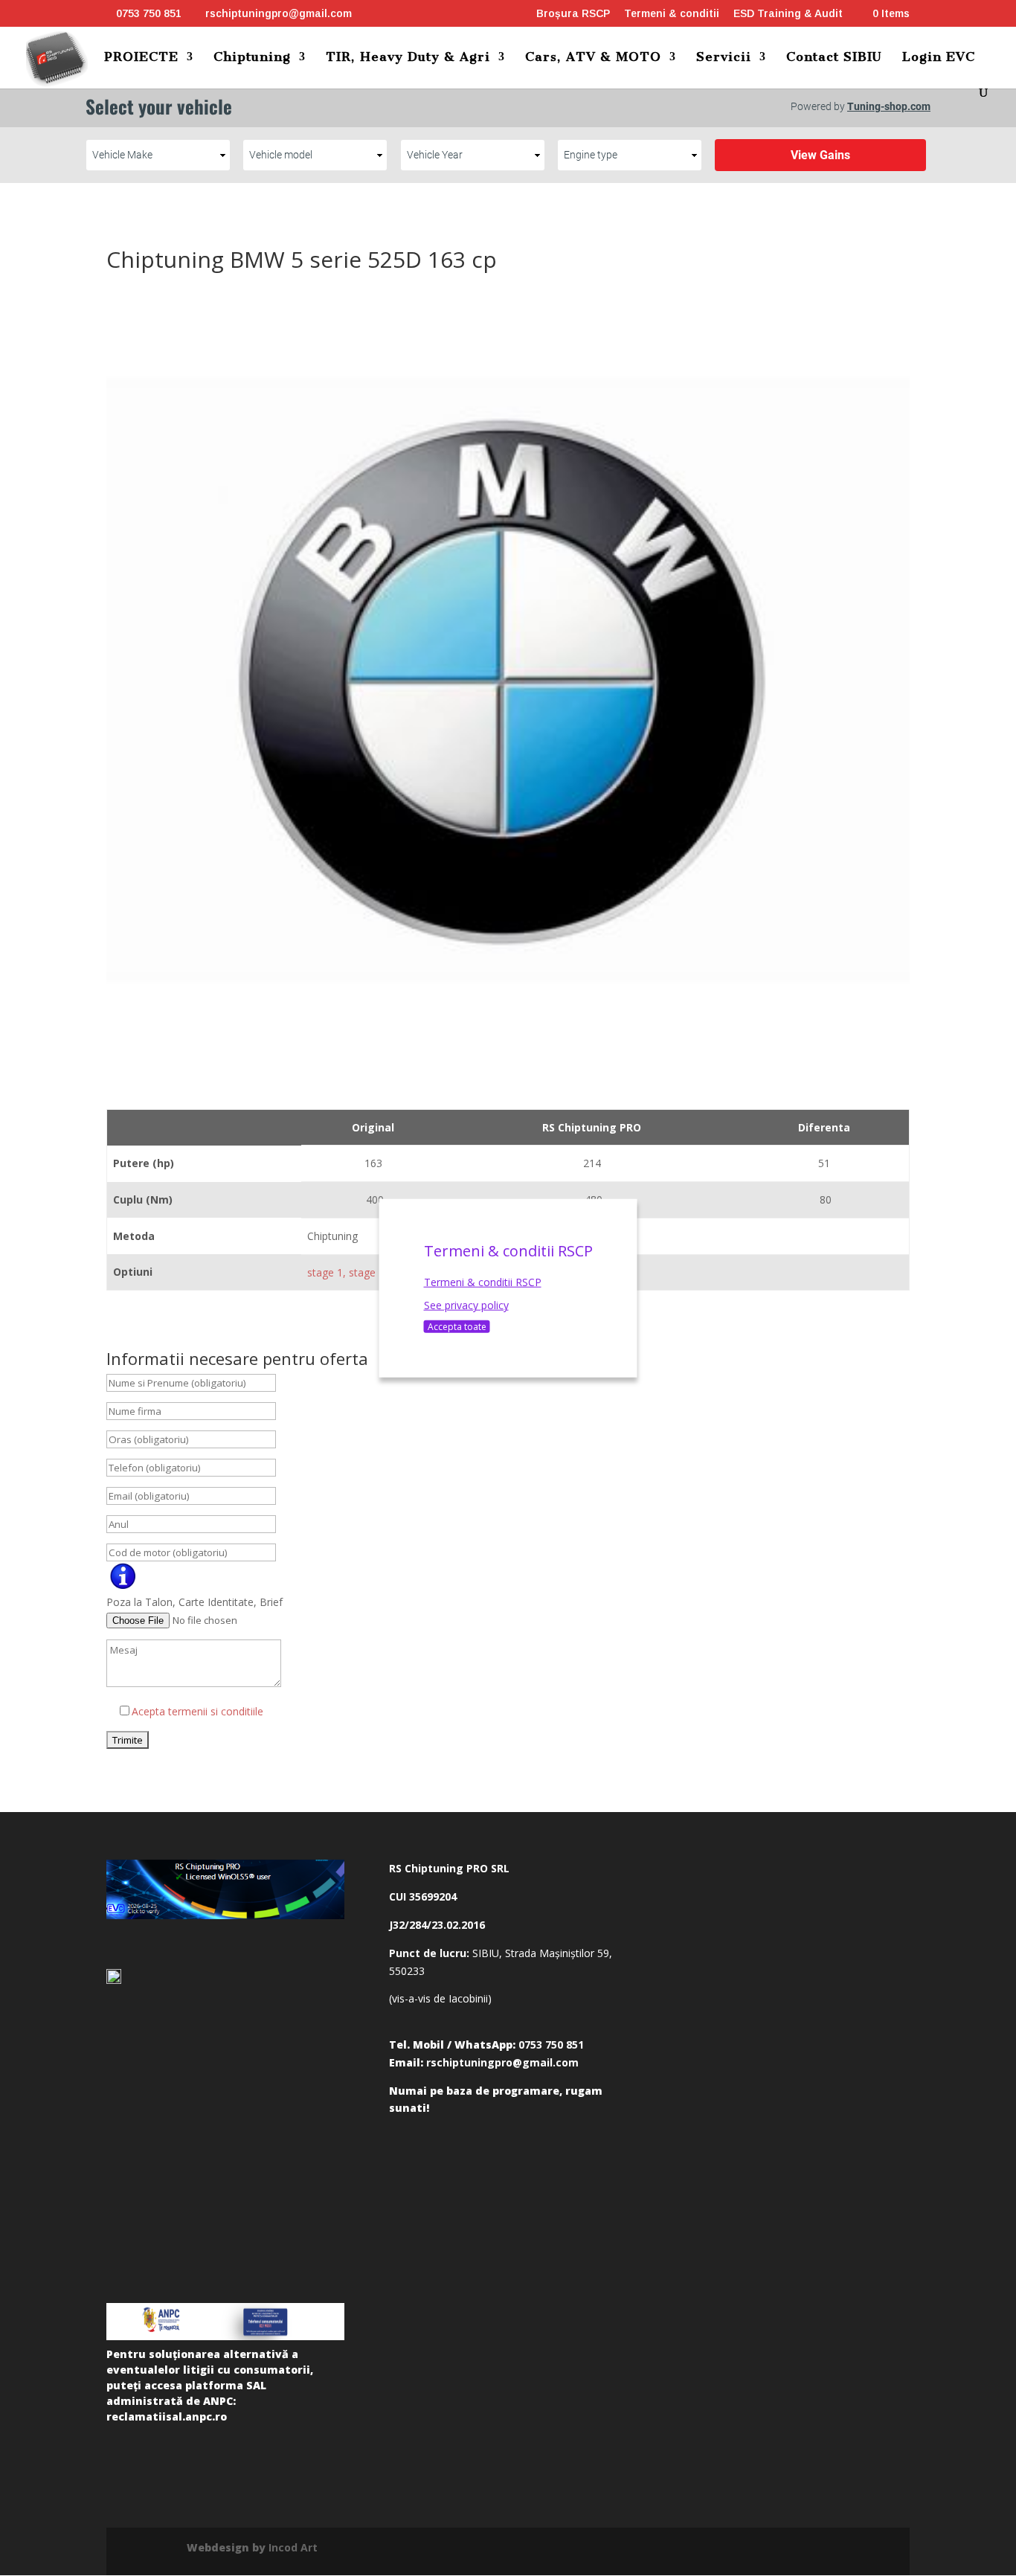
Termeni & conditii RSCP (483, 1281)
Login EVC (939, 58)
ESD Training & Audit (788, 14)
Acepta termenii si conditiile (197, 1711)
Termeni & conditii (672, 14)
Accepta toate (457, 1327)
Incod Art (293, 2547)
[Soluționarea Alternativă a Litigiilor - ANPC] (225, 2322)
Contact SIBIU (834, 58)
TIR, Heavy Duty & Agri (408, 58)
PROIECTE (141, 58)
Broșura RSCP (573, 14)
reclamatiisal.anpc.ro (167, 2416)
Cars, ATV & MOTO (593, 58)
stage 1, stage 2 (346, 1272)
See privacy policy (466, 1305)
